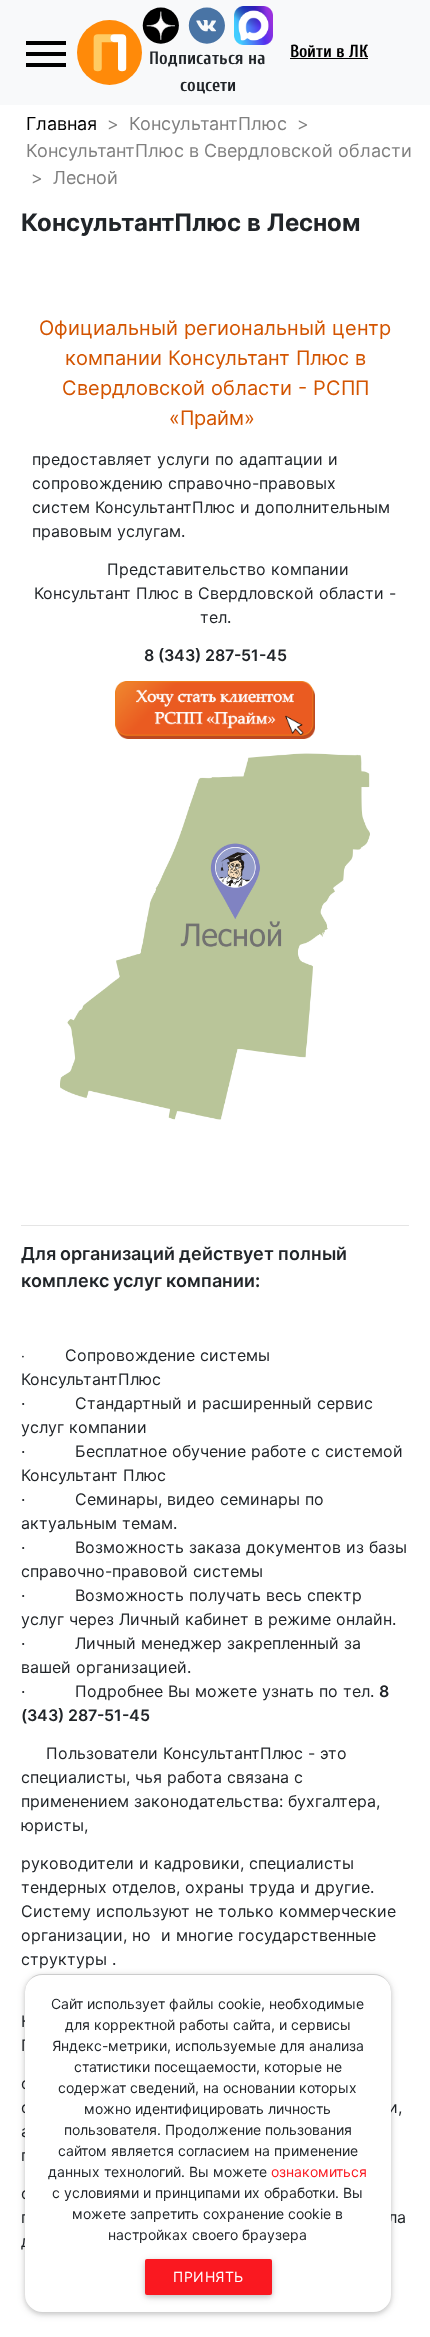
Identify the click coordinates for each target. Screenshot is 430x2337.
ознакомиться (319, 2171)
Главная (61, 123)
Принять (208, 2276)
